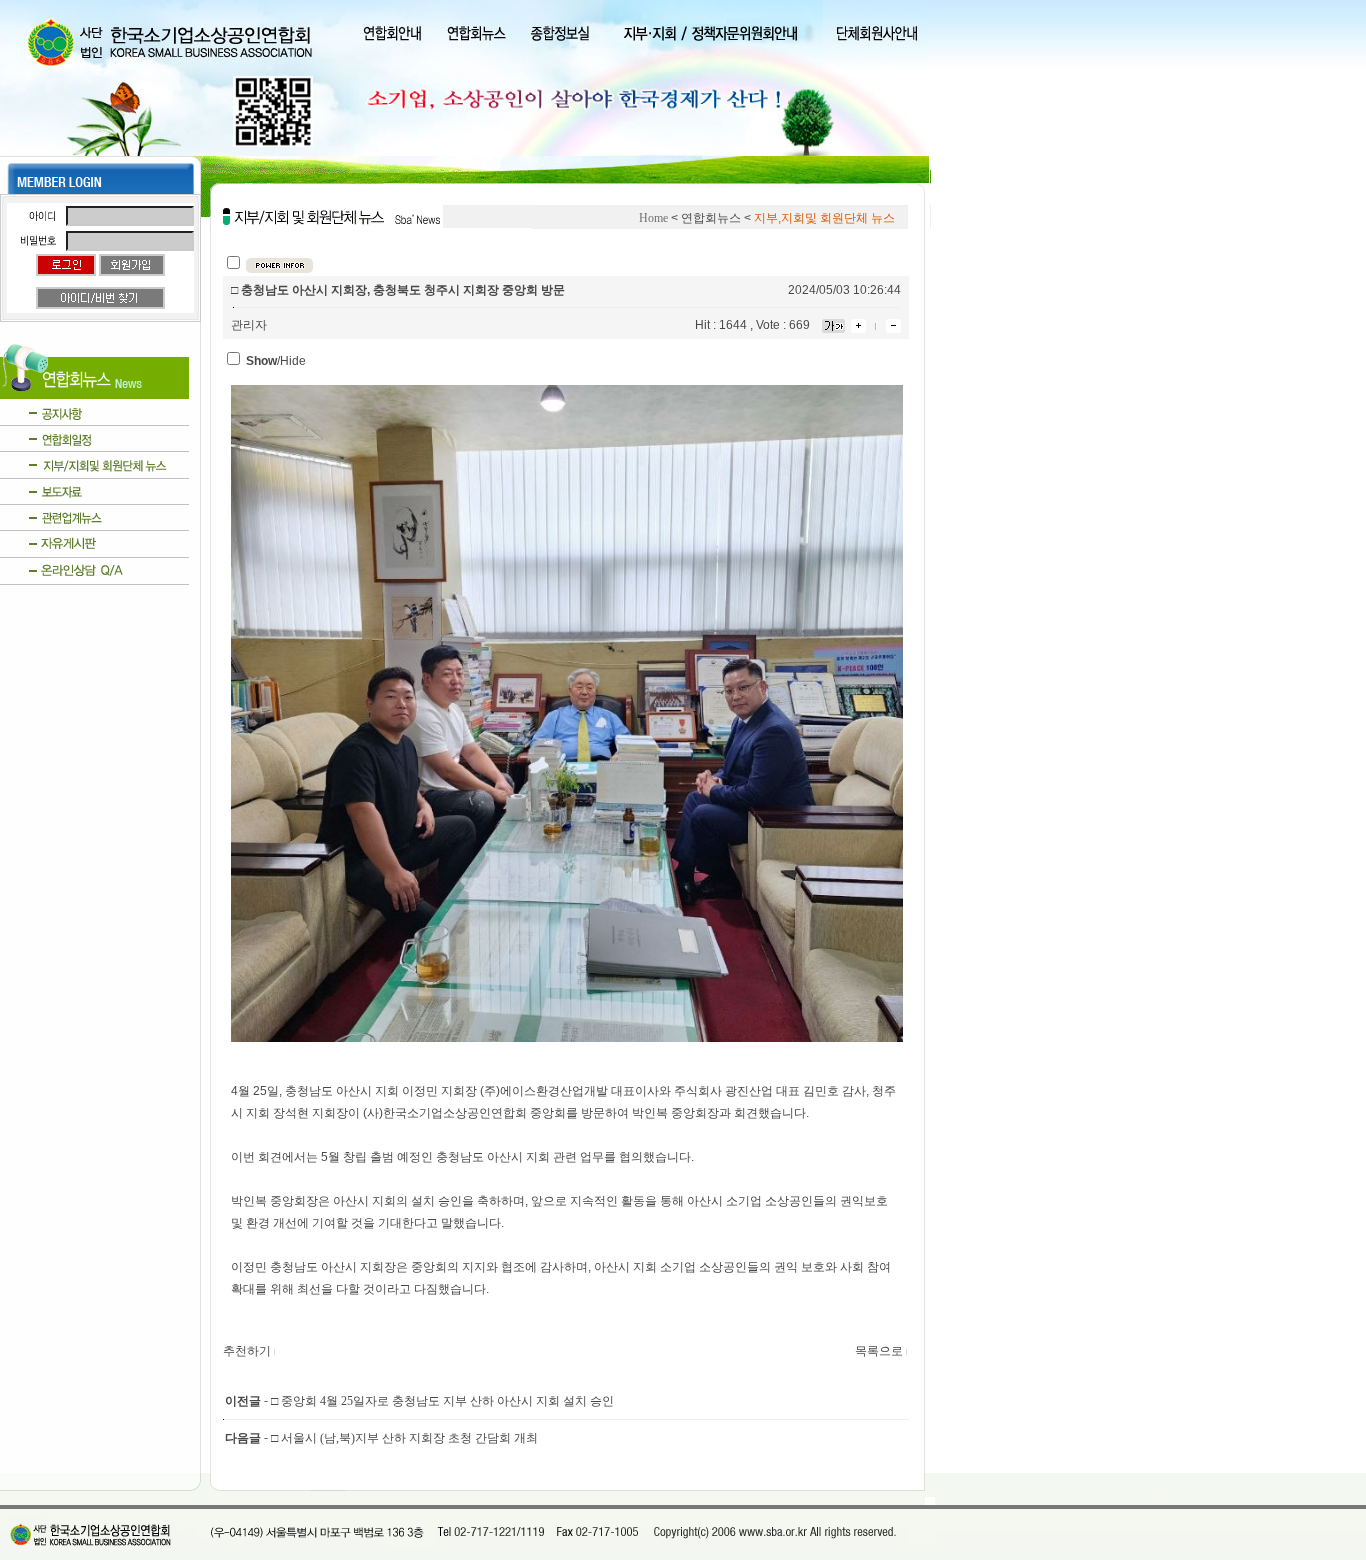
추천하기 (247, 1351)
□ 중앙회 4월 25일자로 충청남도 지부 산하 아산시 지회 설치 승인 (442, 1401)
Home (653, 218)
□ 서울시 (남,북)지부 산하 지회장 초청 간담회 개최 (404, 1438)
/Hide (276, 361)
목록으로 (879, 1351)
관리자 (249, 325)
